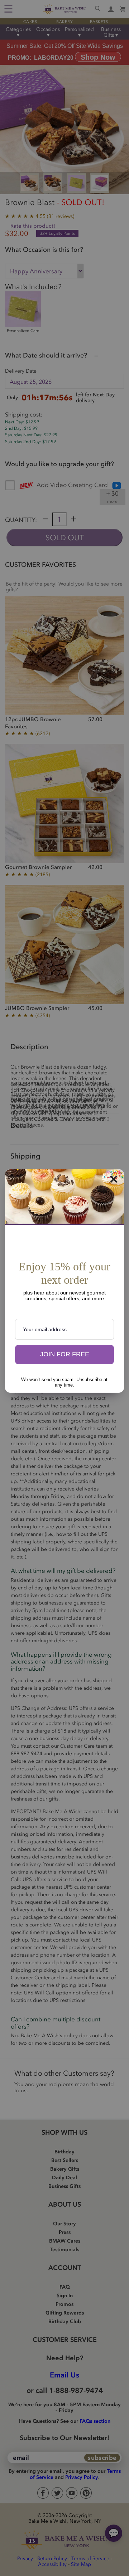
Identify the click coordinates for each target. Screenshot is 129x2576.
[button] (64, 1355)
